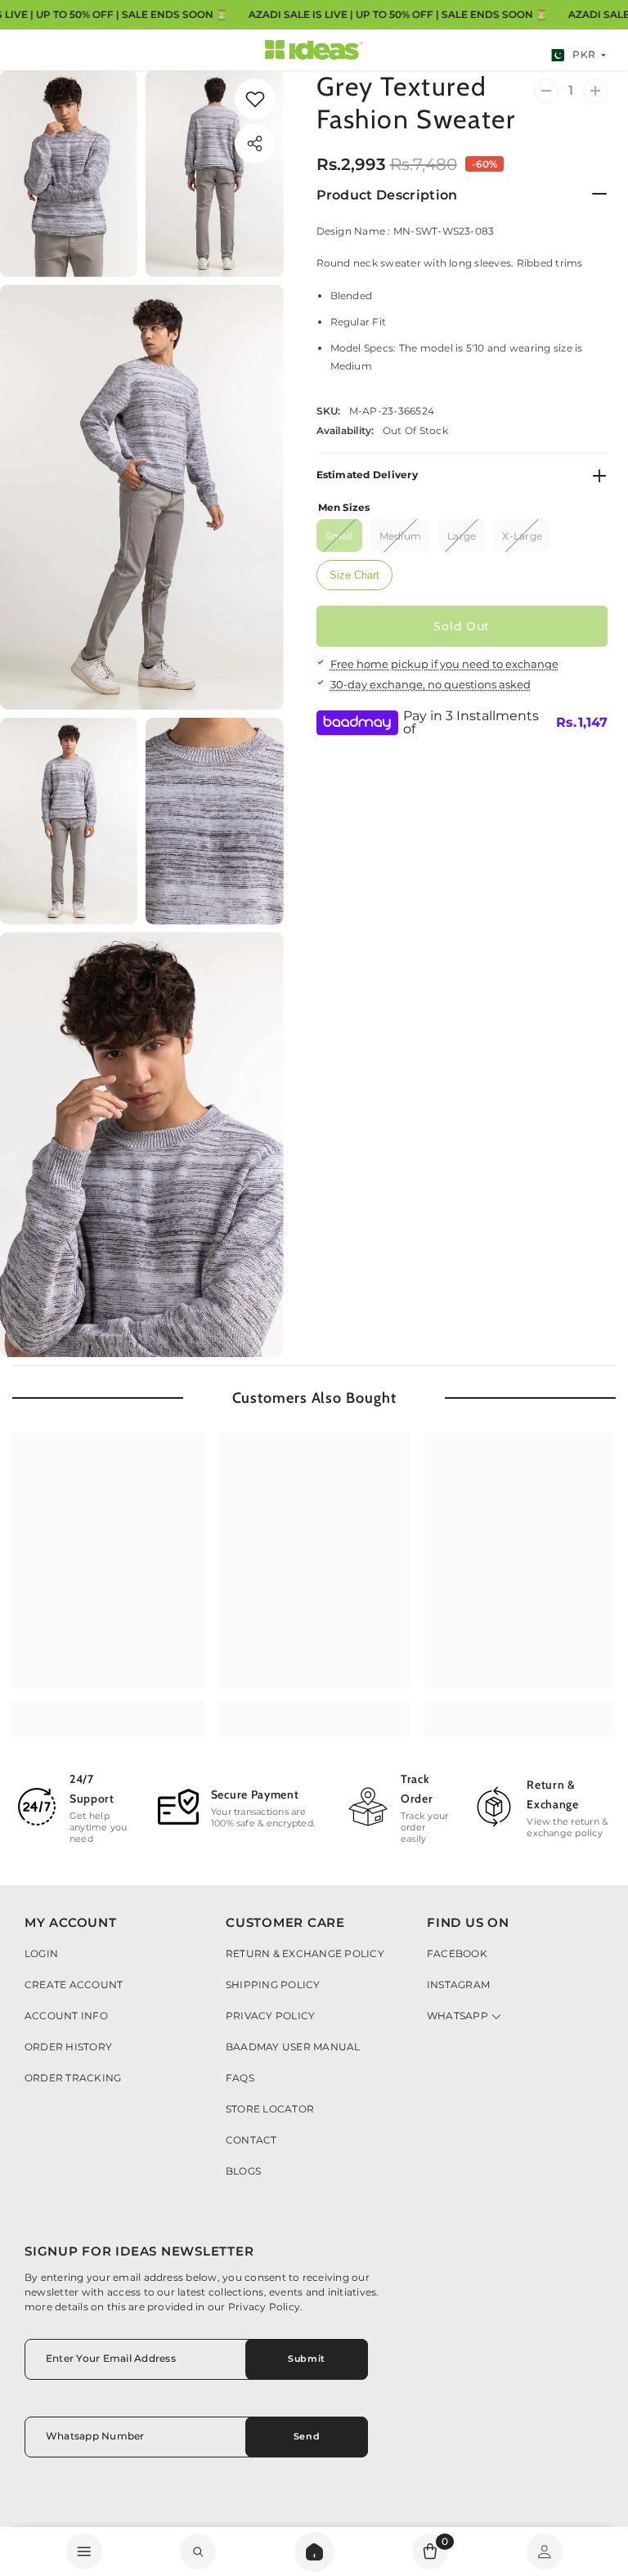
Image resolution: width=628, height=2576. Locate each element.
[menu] (84, 2551)
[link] (198, 2551)
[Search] (314, 2552)
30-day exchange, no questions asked (431, 684)
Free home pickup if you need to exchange (444, 664)
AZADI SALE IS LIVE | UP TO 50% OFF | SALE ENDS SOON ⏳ (397, 14)
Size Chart (354, 575)
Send (307, 2436)
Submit (306, 2359)
